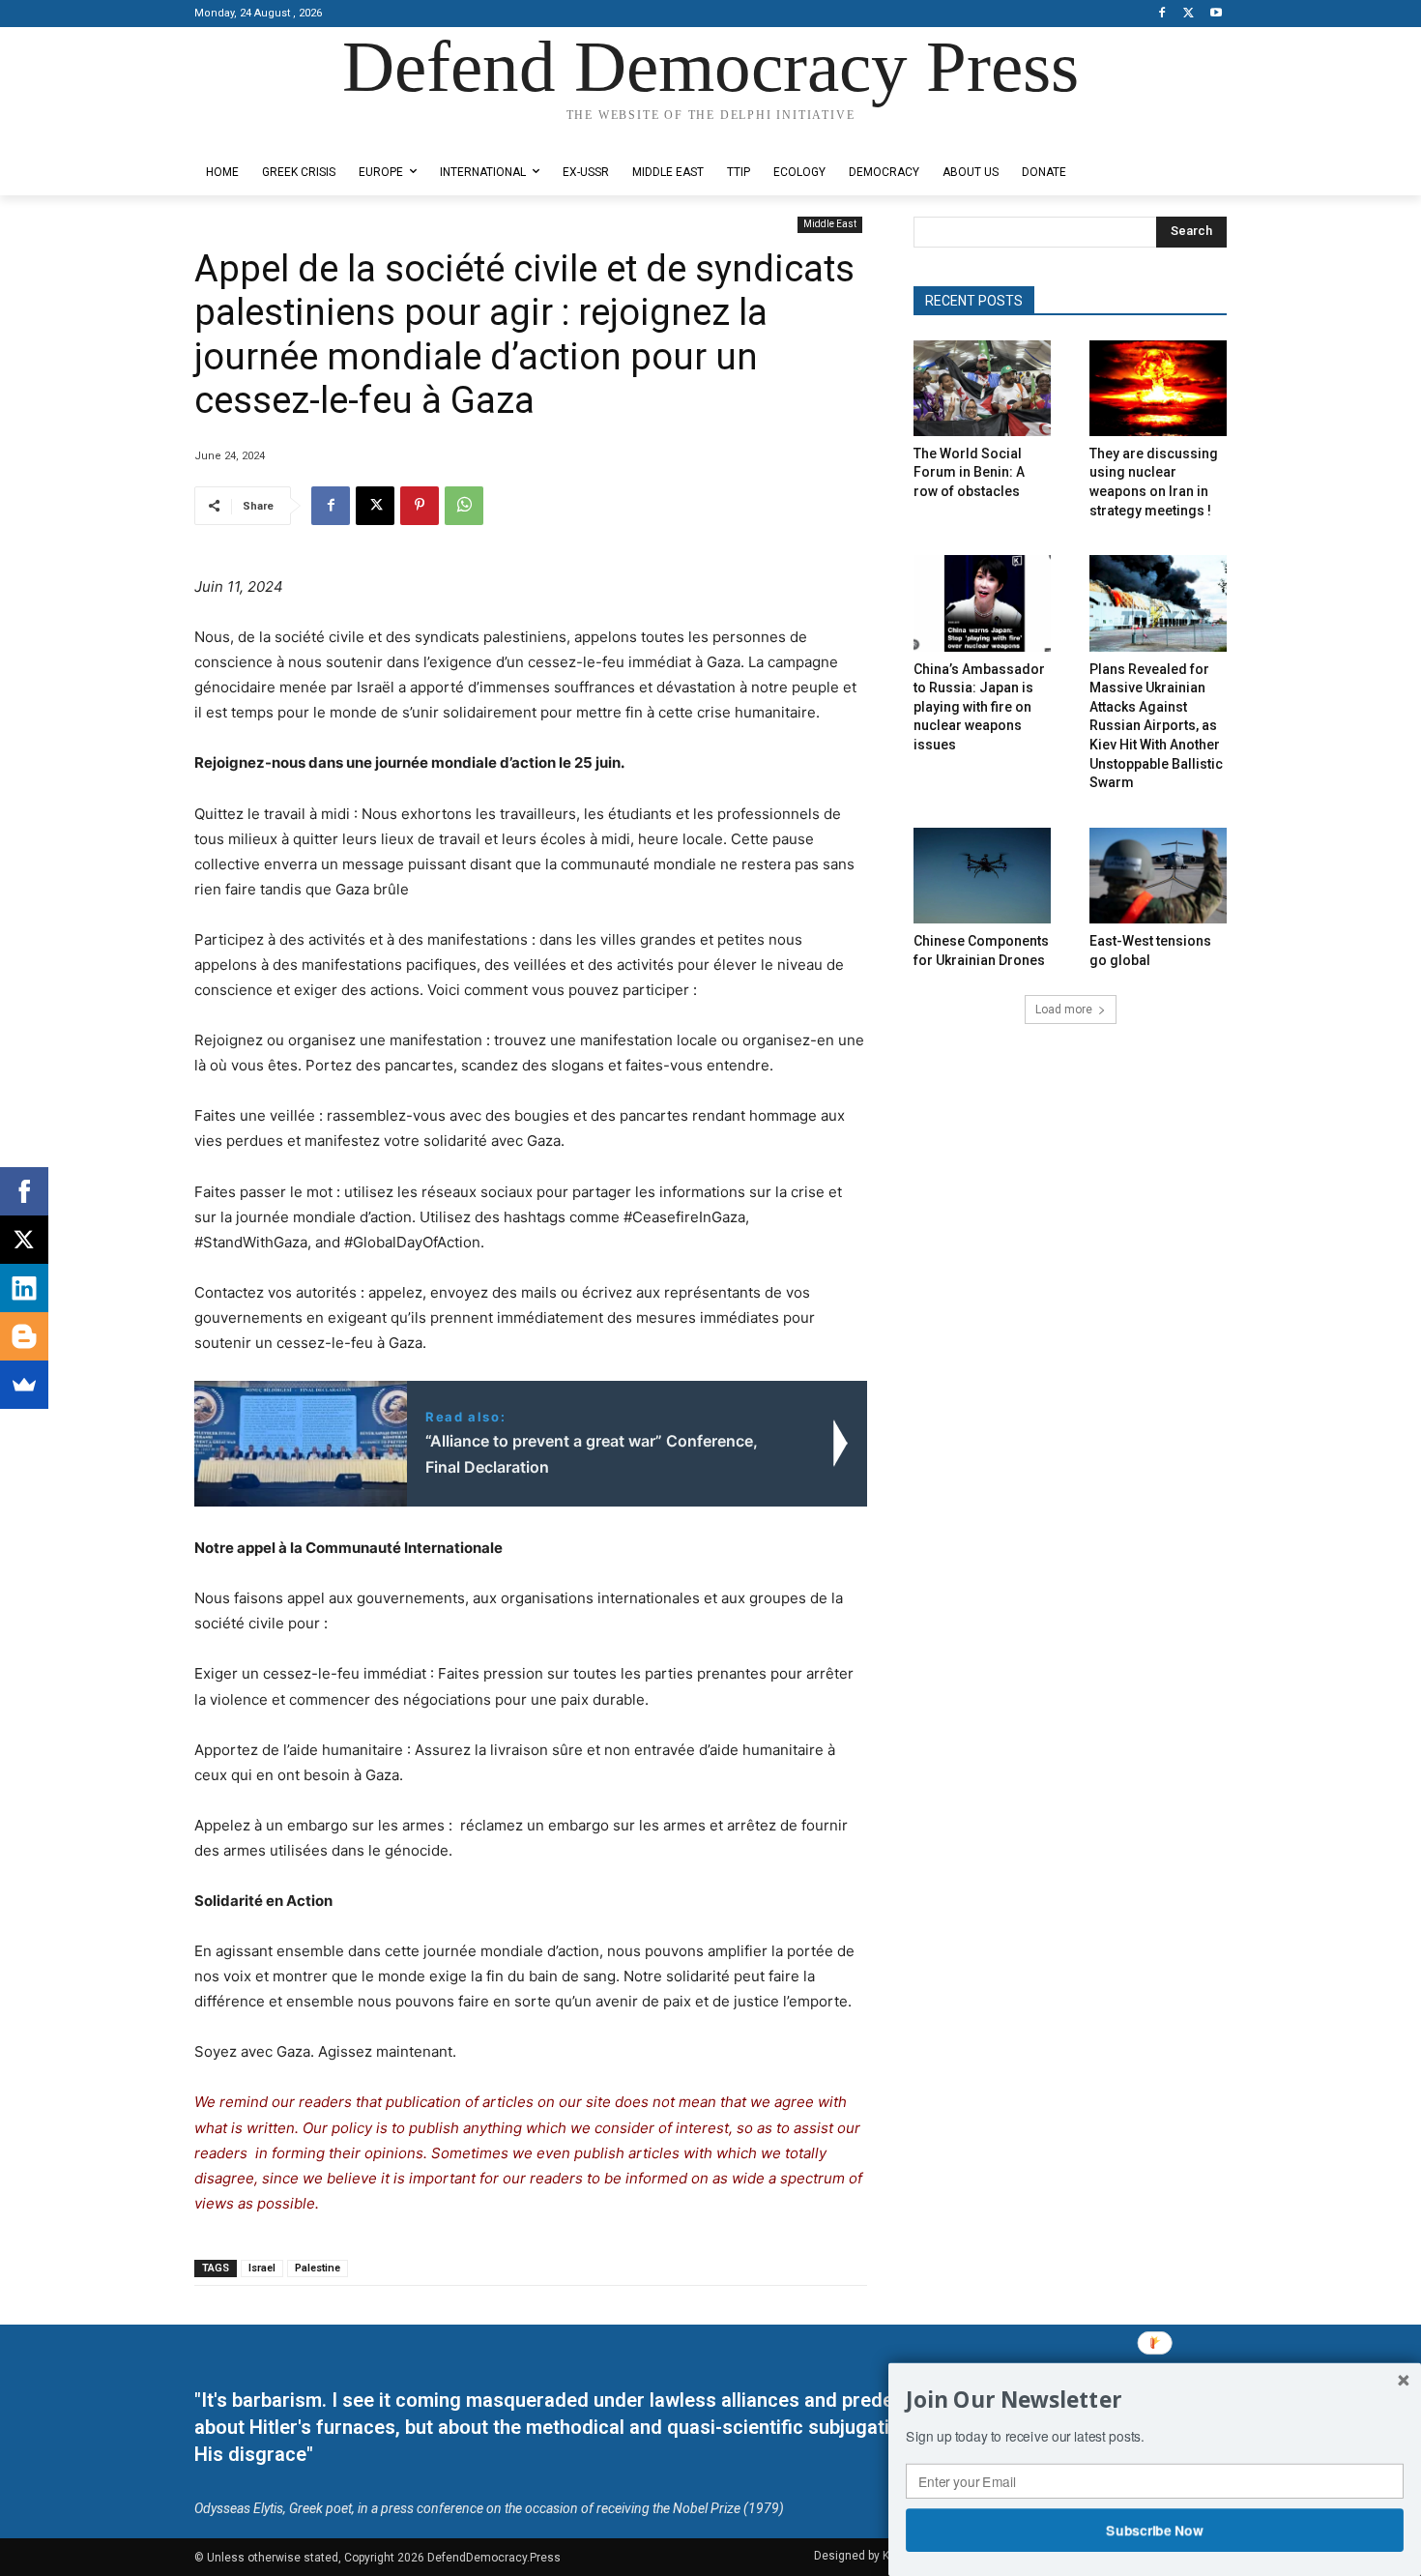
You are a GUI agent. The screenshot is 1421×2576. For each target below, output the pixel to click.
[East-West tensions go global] (1158, 876)
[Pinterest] (420, 506)
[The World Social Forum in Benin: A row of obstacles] (982, 388)
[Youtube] (1216, 14)
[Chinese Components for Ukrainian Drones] (982, 876)
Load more (1064, 1010)
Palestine (318, 2268)
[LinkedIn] (24, 1288)
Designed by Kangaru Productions (270, 134)
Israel (262, 2268)
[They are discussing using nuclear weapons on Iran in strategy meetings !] (1158, 388)
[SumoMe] (24, 1385)
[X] (1189, 14)
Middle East (830, 224)
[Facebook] (1162, 14)
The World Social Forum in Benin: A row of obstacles (969, 472)
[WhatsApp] (464, 506)
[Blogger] (24, 1336)
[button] (1155, 2400)
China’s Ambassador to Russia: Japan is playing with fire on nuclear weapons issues (979, 707)
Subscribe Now (1155, 2530)
